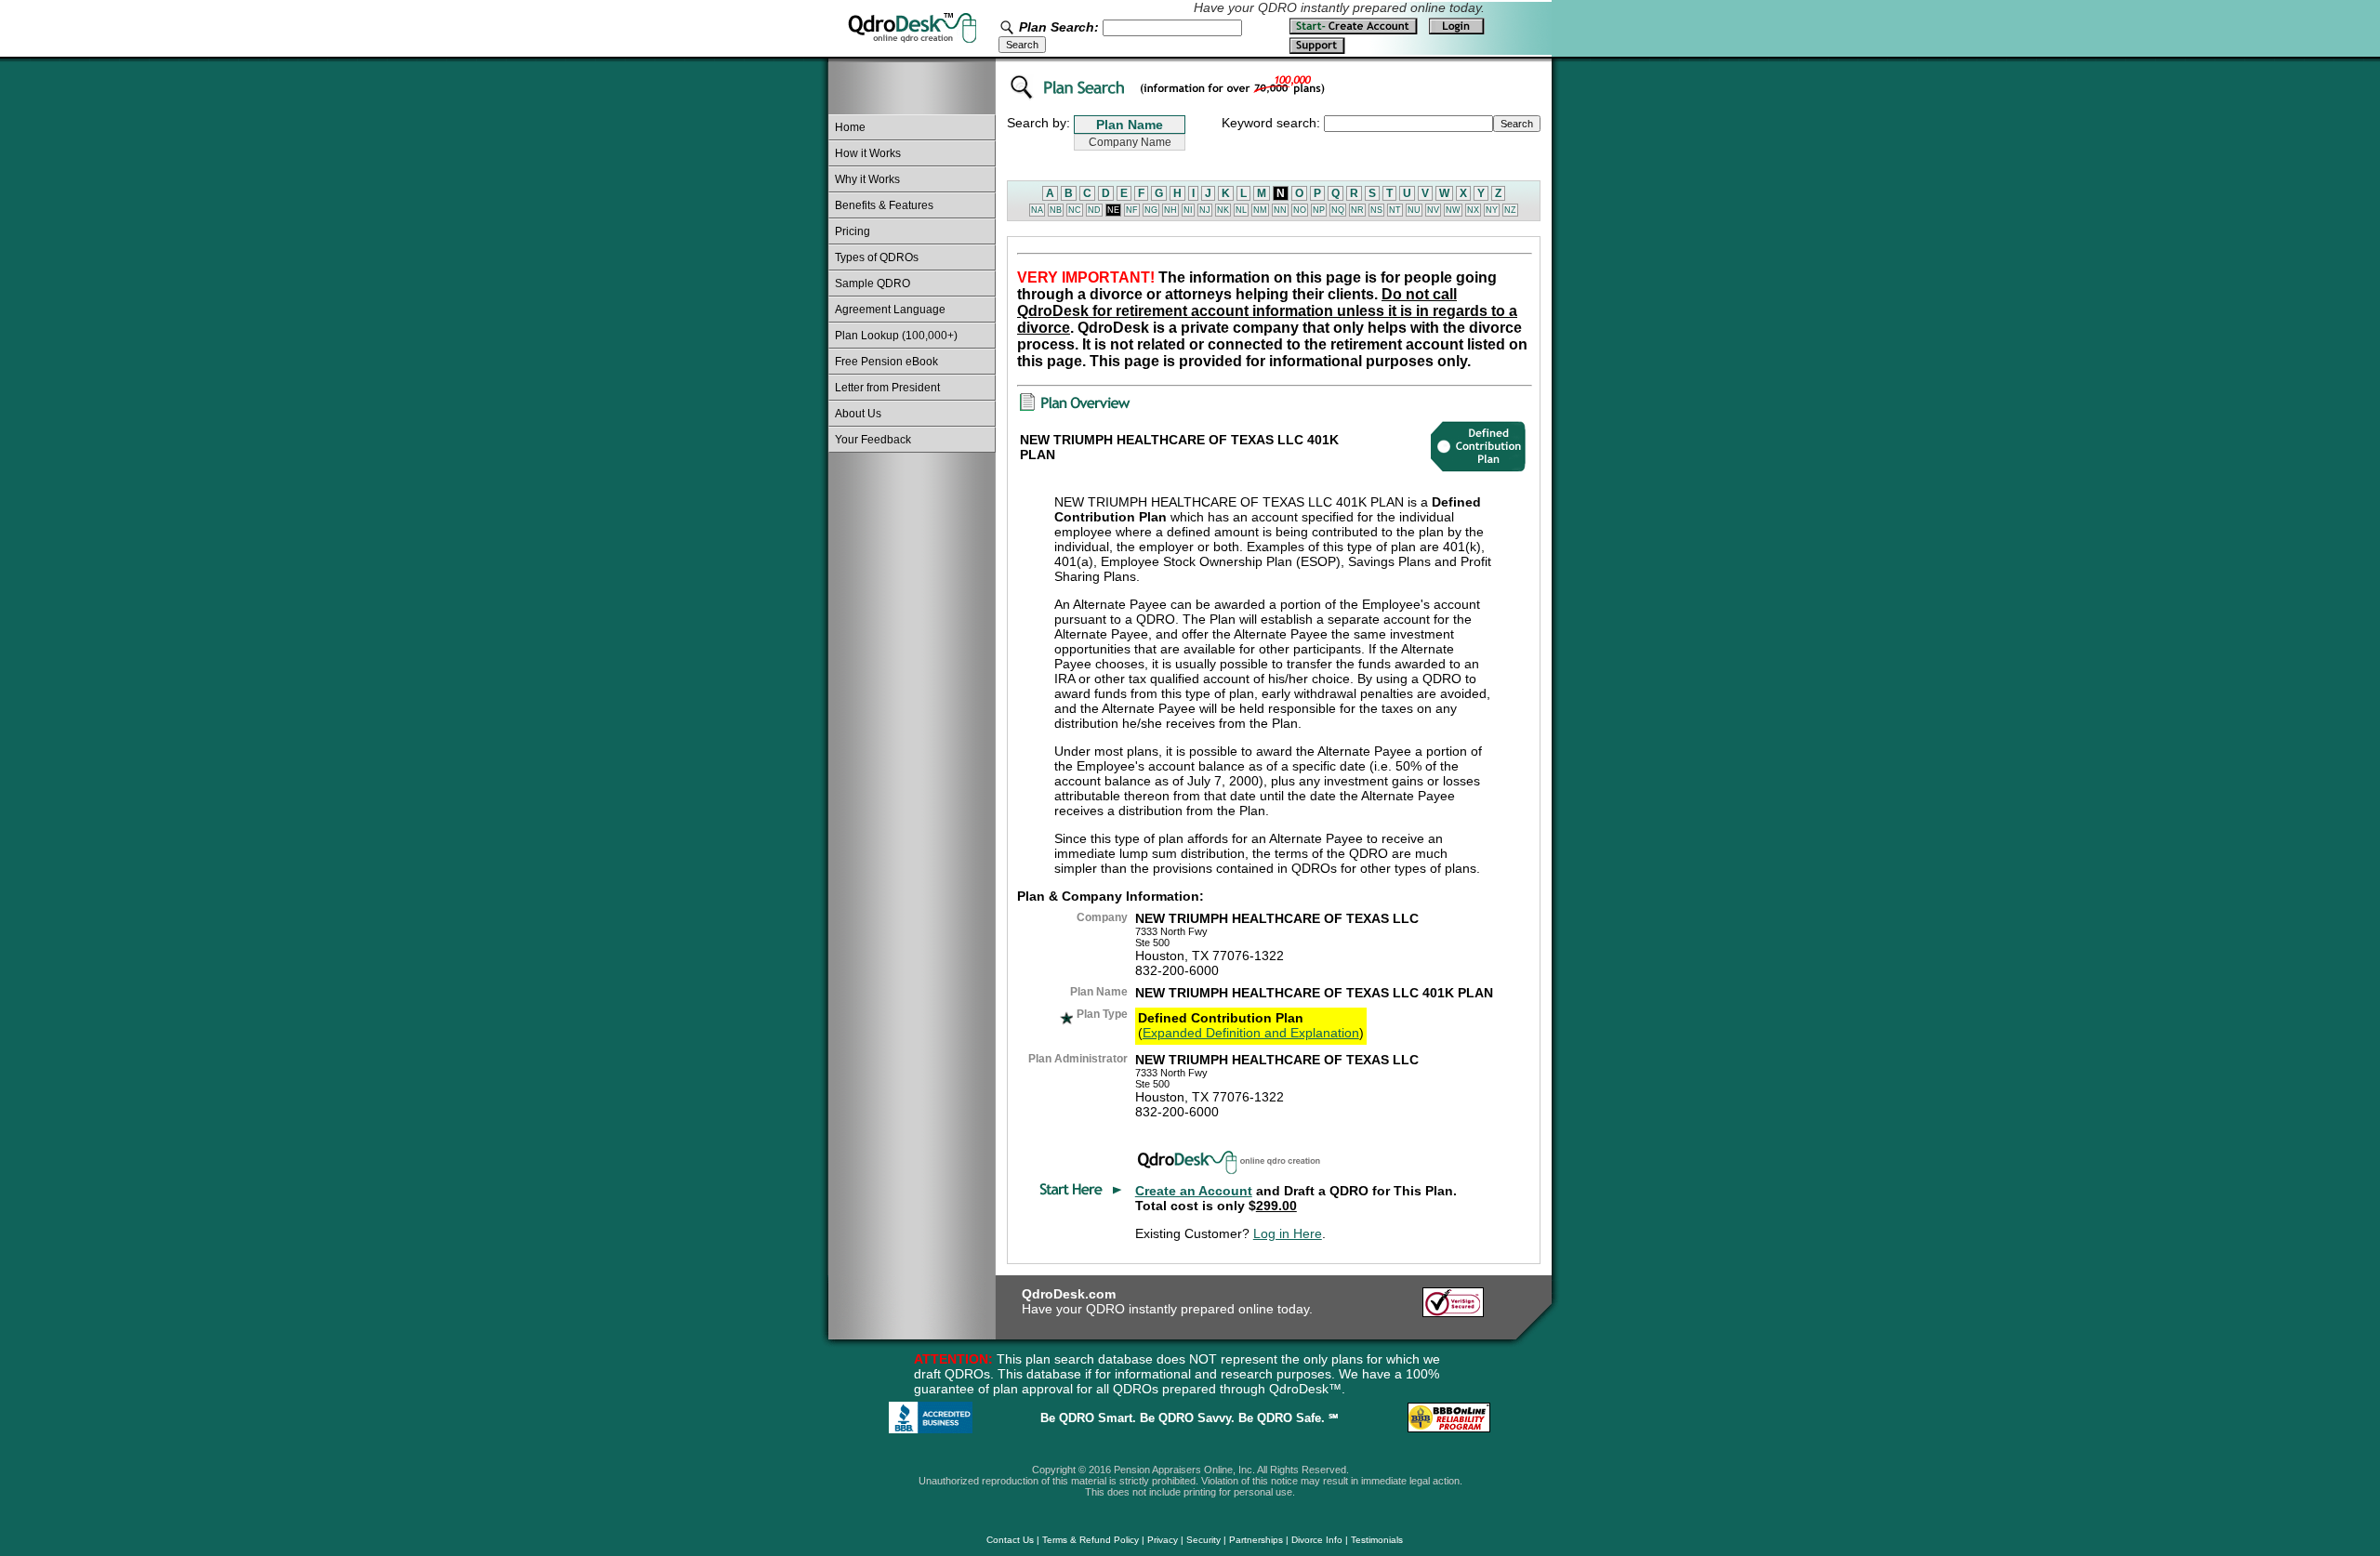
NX (1473, 210)
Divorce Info (1317, 1540)
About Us (858, 414)
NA (1037, 210)
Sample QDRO (873, 284)
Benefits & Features (884, 205)
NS (1376, 210)
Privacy (1163, 1540)
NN (1280, 210)
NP (1319, 210)
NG (1151, 210)
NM (1260, 210)
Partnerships (1256, 1540)
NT (1395, 210)
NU (1414, 210)
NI (1188, 210)
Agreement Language (890, 310)
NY (1492, 210)
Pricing (853, 231)
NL (1241, 210)
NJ (1205, 210)
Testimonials (1377, 1540)
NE (1113, 210)
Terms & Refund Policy (1091, 1540)
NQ (1338, 210)
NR (1357, 210)
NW (1453, 210)
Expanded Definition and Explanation (1251, 1033)
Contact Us (1010, 1540)
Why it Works (867, 179)
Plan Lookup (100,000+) (896, 336)
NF (1132, 210)
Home (850, 127)
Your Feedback (873, 440)
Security (1203, 1540)
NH (1170, 210)
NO (1300, 210)
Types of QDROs (877, 257)
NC (1075, 210)
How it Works (868, 153)
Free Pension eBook (886, 362)
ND (1094, 210)
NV (1433, 210)
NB (1056, 210)
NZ (1510, 210)
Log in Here (1288, 1233)
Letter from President (887, 388)
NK (1223, 210)
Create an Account (1194, 1191)
